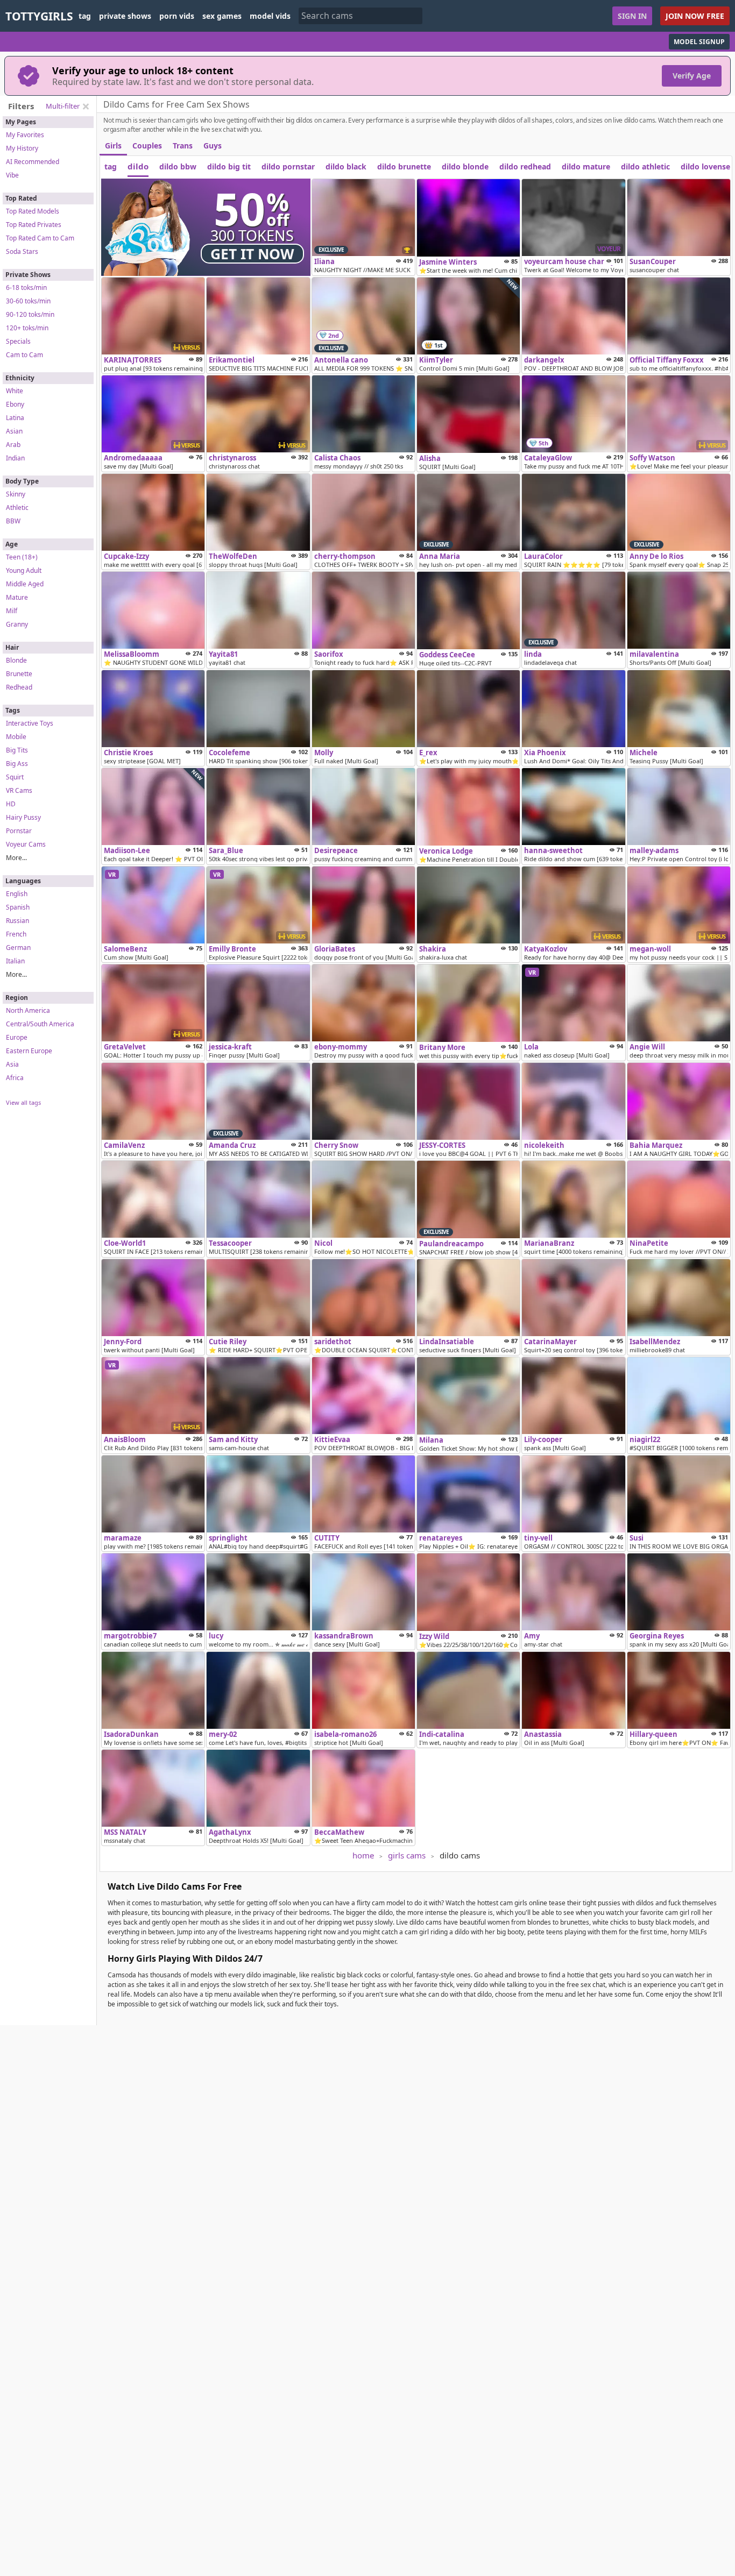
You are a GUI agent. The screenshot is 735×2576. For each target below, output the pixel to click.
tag (85, 16)
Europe (17, 1037)
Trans (183, 146)
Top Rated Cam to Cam (40, 238)
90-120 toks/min (30, 314)
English (17, 894)
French (16, 934)
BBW (13, 521)
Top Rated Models (33, 211)
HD (11, 804)
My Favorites (25, 135)
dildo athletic (645, 166)
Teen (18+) (22, 557)
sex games (222, 16)
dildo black (346, 166)
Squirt (15, 777)
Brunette (19, 674)
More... (16, 858)
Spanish (18, 907)
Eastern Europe (29, 1051)
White (15, 391)
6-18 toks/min (26, 288)
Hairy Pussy (23, 817)
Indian (15, 458)
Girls (113, 146)
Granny (17, 624)
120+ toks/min (27, 328)
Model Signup (699, 42)
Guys (213, 146)
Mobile (16, 737)
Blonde (16, 660)
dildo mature (586, 166)
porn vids (177, 16)
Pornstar (19, 831)
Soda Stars (22, 251)
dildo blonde (465, 166)
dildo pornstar (288, 166)
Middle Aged (25, 584)
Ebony (15, 404)
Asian (14, 431)
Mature (17, 597)
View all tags (23, 1102)
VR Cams (19, 790)
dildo (138, 166)
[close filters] (86, 107)
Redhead (19, 687)
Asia (12, 1064)
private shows (125, 16)
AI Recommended (33, 162)
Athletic (17, 508)
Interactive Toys (30, 723)
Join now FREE (695, 16)
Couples (147, 146)
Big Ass (17, 764)
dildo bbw (178, 166)
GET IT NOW (252, 254)
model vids (270, 16)
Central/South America (40, 1024)
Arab (13, 445)
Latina (15, 418)
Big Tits (17, 750)
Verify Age (692, 76)
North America (28, 1010)
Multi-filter (63, 106)
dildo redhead (525, 166)
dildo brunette (404, 166)
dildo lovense (705, 166)
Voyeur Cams (26, 844)
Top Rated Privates (34, 225)
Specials (18, 341)
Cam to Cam (24, 355)
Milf (12, 611)
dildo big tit (229, 166)
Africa (15, 1078)
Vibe (12, 175)
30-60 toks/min (28, 301)
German (18, 948)
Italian (15, 961)
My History (22, 148)
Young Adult (24, 570)
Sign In (632, 16)
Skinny (16, 494)
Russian (17, 921)
